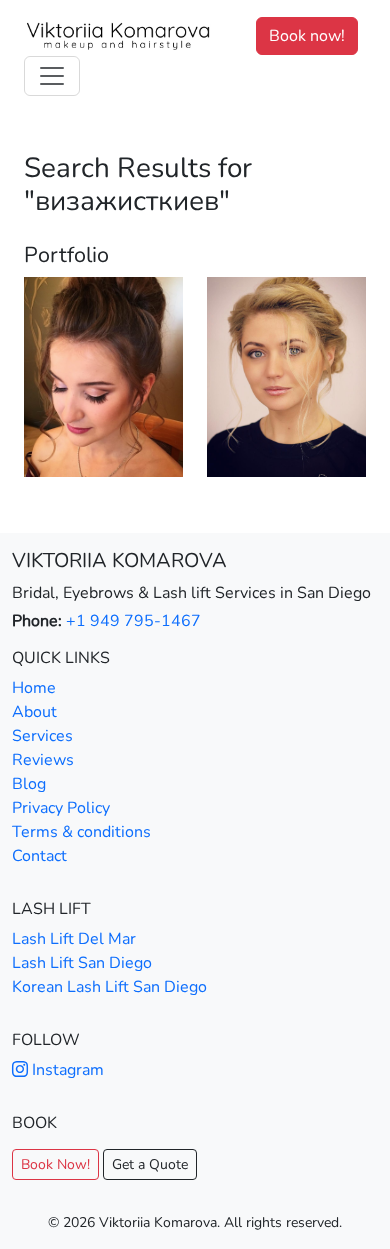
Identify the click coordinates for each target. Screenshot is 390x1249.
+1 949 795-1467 (133, 621)
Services (42, 736)
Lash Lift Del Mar (74, 939)
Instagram (66, 1070)
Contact (39, 856)
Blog (29, 784)
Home (34, 688)
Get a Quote (150, 1164)
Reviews (43, 760)
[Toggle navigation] (52, 76)
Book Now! (55, 1164)
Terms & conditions (81, 832)
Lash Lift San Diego (82, 963)
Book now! (307, 36)
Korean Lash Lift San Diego (109, 987)
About (34, 712)
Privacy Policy (61, 808)
